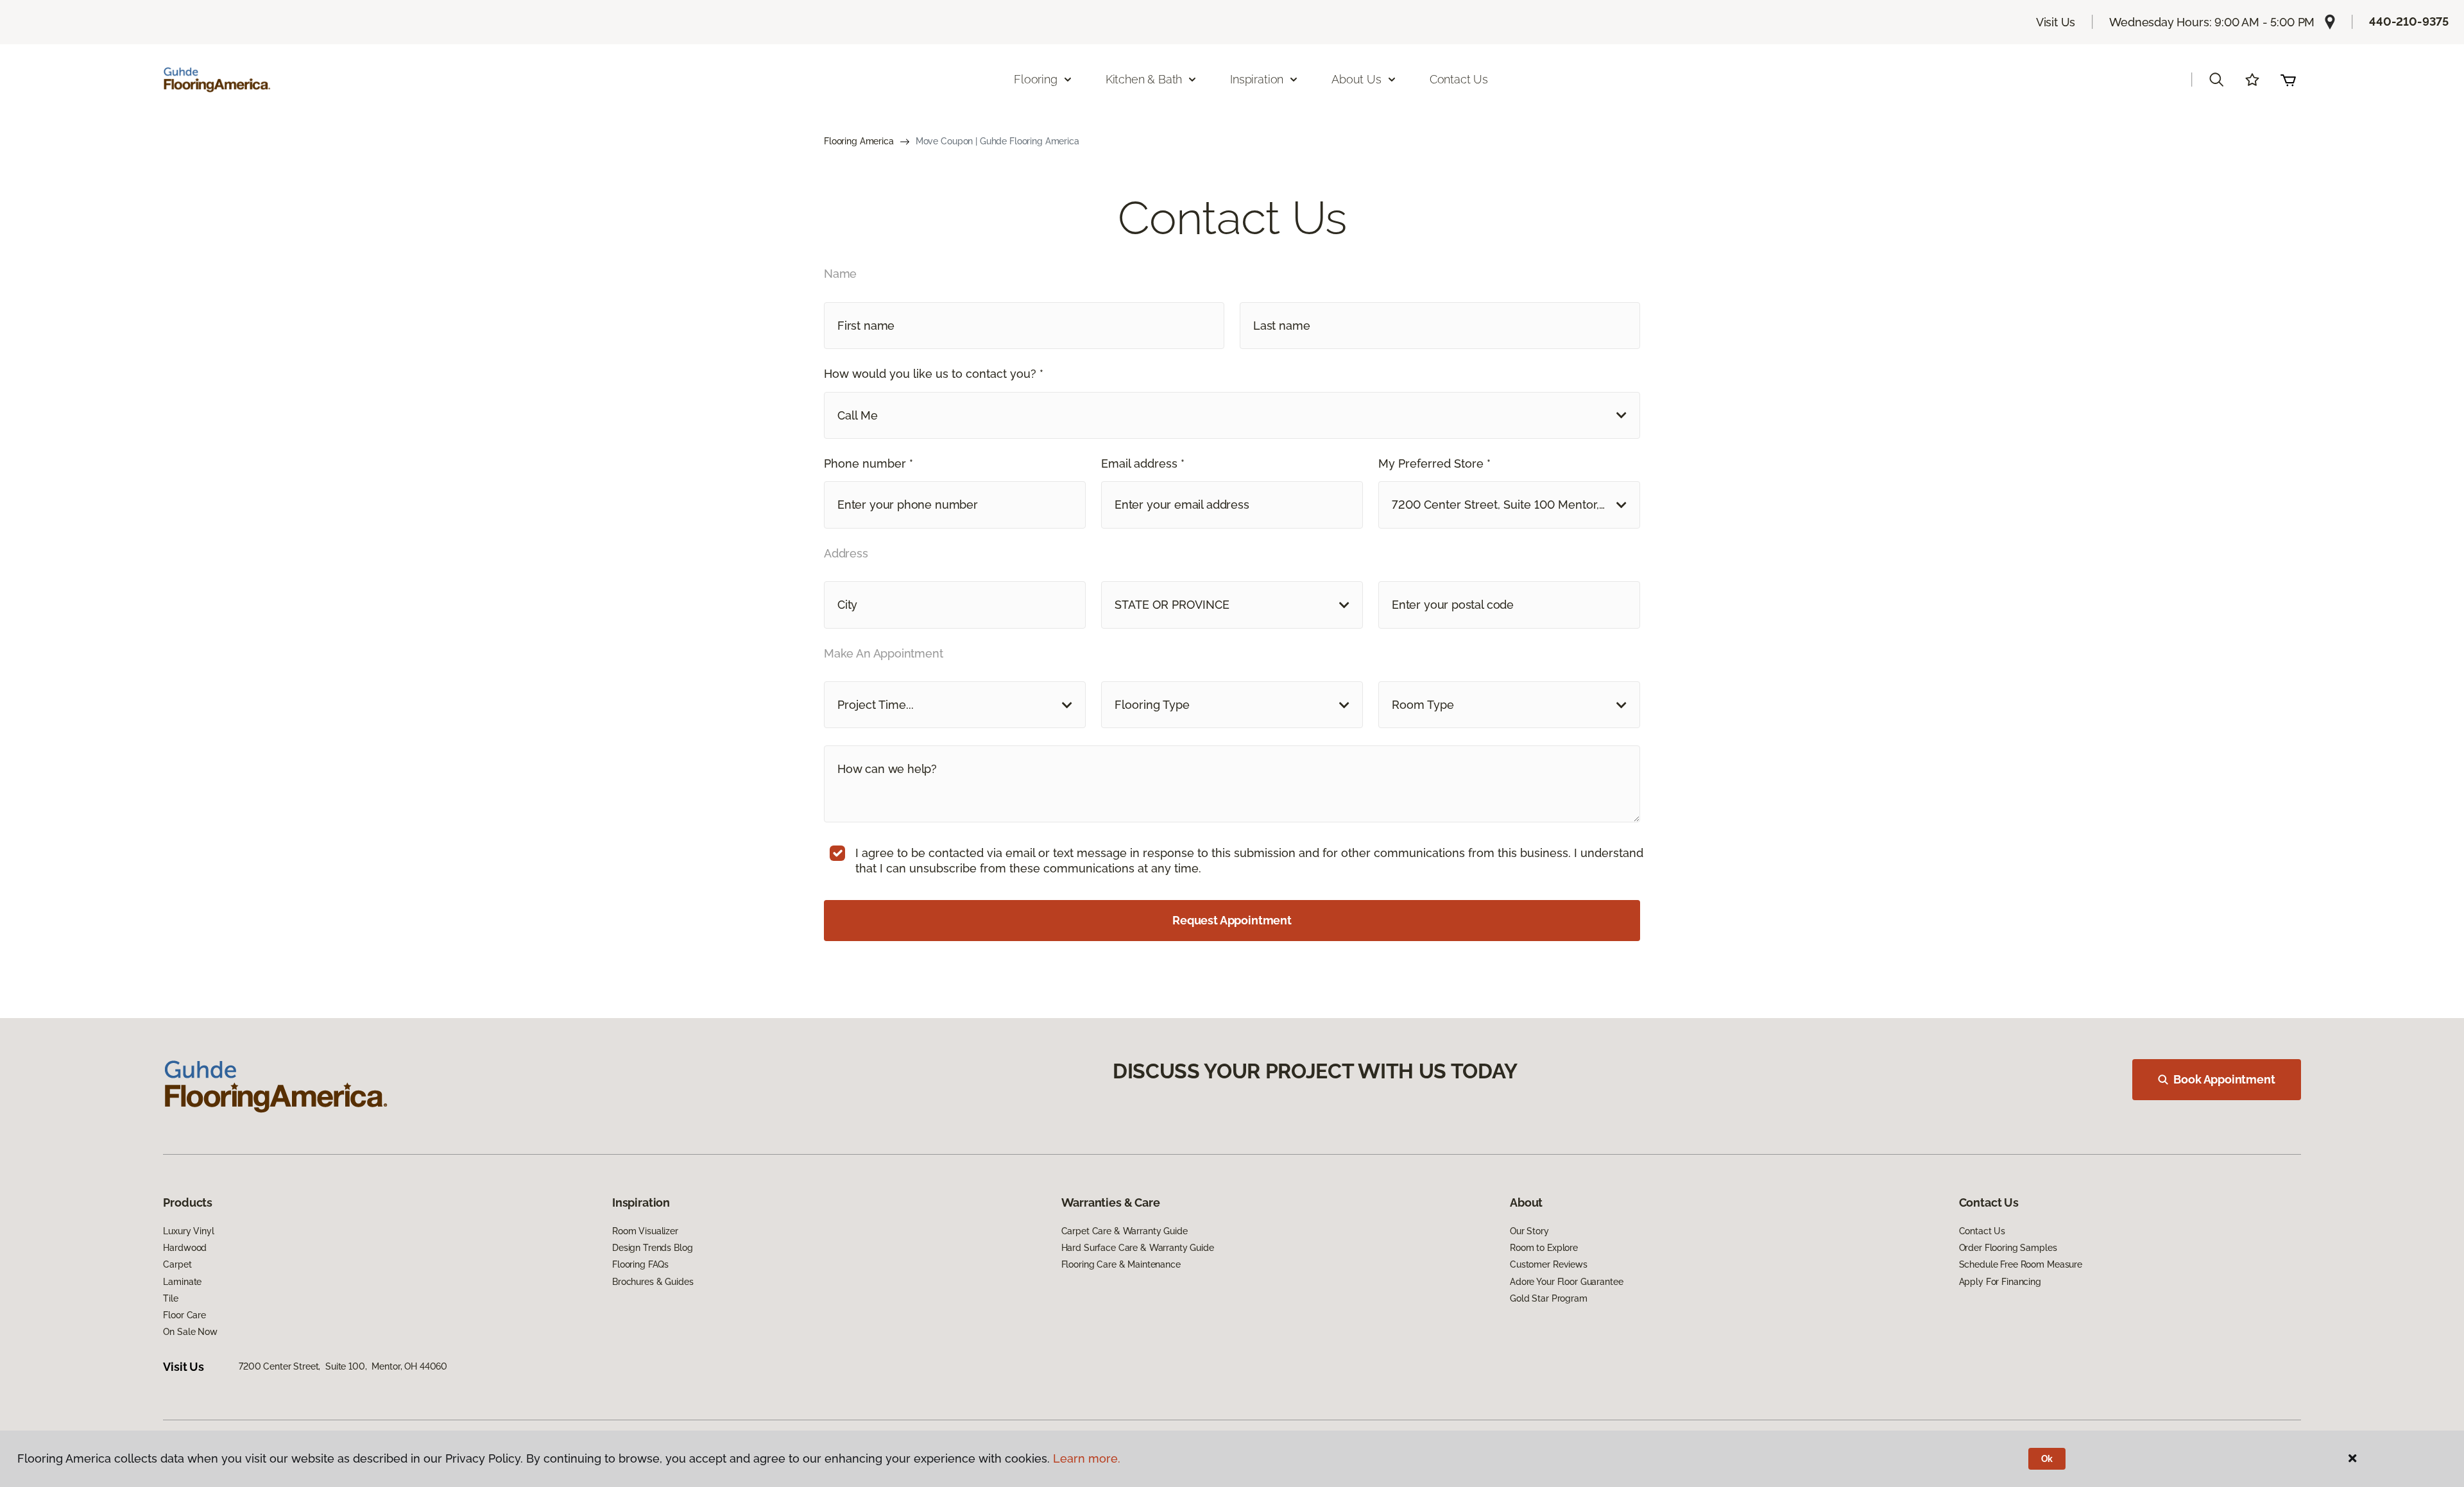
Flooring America (859, 141)
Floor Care (184, 1315)
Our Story (1529, 1231)
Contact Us (1459, 79)
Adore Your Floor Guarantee (1566, 1282)
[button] (2216, 80)
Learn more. (1087, 1458)
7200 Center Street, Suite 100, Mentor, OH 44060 (343, 1366)
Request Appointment (1232, 920)
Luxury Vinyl (188, 1231)
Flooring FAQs (640, 1264)
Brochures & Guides (653, 1282)
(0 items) (2288, 80)
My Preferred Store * (1434, 463)
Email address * (1143, 463)
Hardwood (185, 1248)
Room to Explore (1544, 1248)
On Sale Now (190, 1332)
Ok (2047, 1459)
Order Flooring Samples (2008, 1248)
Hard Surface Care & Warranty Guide (1138, 1248)
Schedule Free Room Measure (2021, 1264)
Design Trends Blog (652, 1248)
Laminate (182, 1282)
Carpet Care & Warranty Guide (1125, 1231)
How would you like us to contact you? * (934, 374)
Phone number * (868, 463)
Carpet (177, 1264)
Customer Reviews (1549, 1264)
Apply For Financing (2000, 1282)
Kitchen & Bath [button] (1144, 79)
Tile (170, 1298)
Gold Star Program (1549, 1298)
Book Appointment (2224, 1079)
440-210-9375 (2409, 21)
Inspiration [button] (1257, 79)
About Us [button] (1356, 79)
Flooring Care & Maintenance (1121, 1264)
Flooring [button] (1036, 79)
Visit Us (2056, 22)
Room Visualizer (645, 1231)
